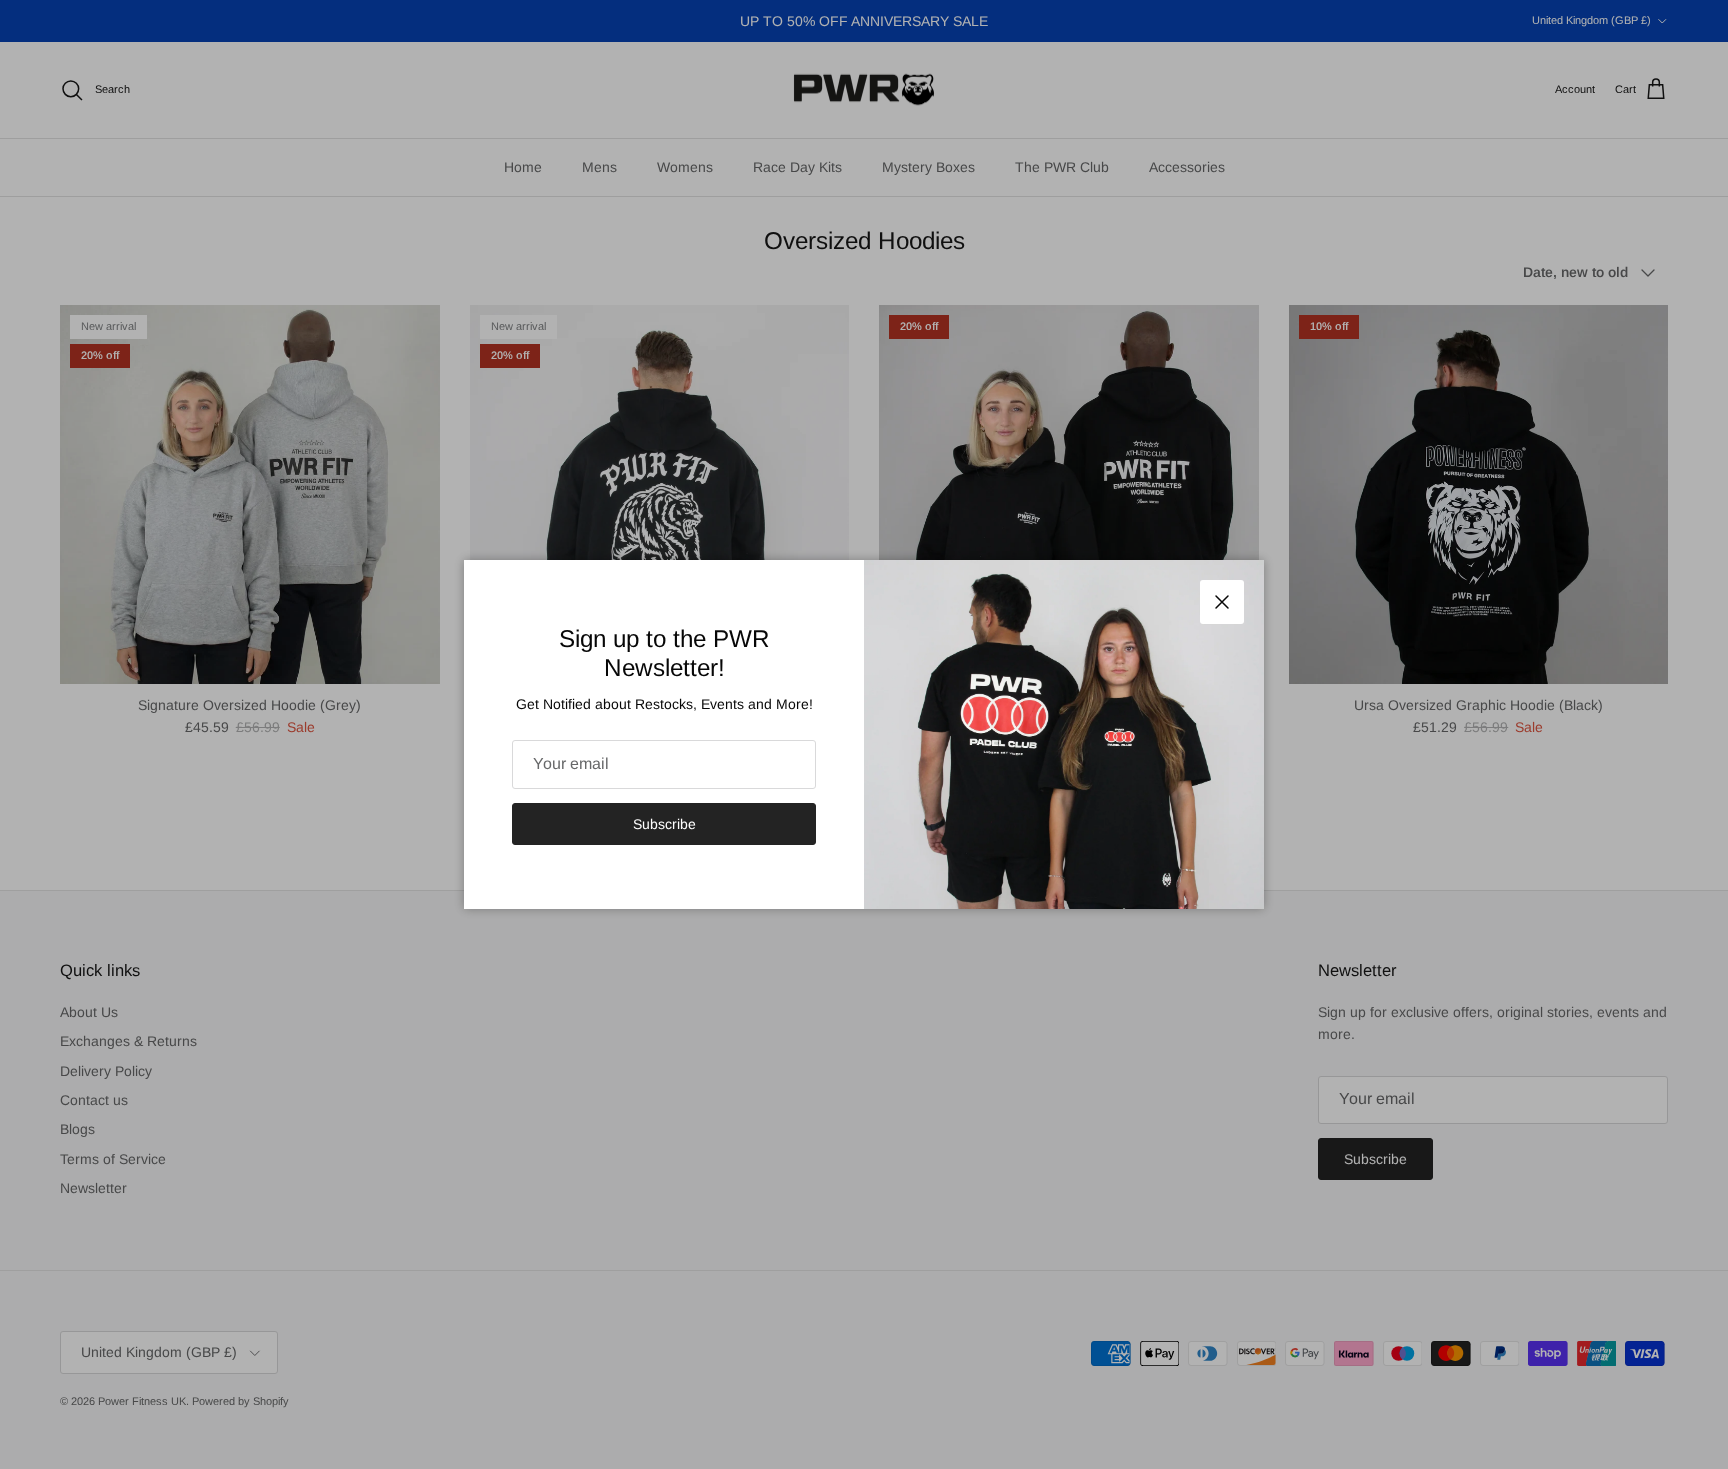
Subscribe (664, 824)
